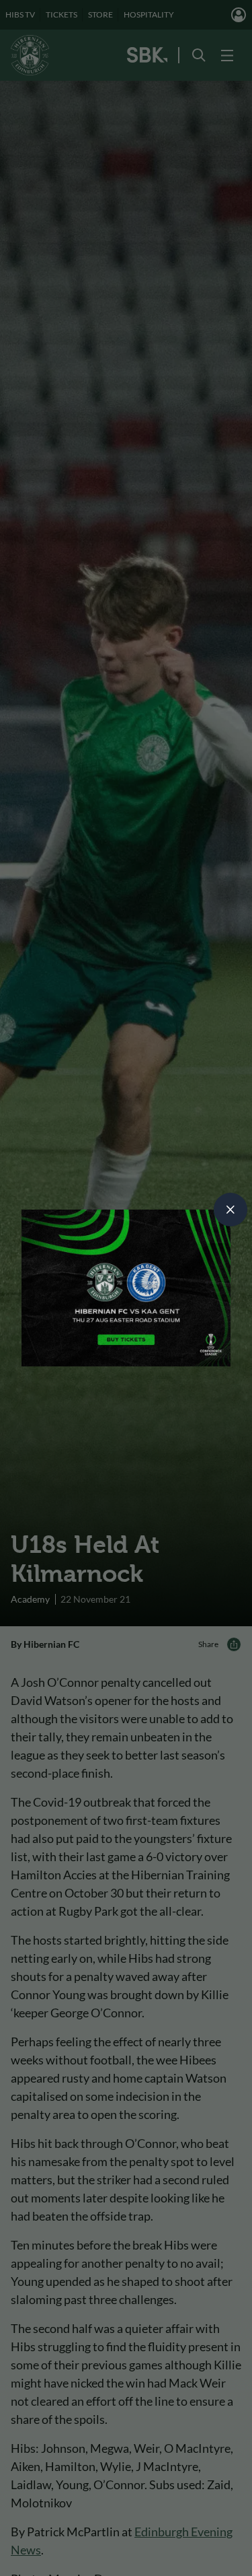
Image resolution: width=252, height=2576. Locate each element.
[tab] (230, 1210)
